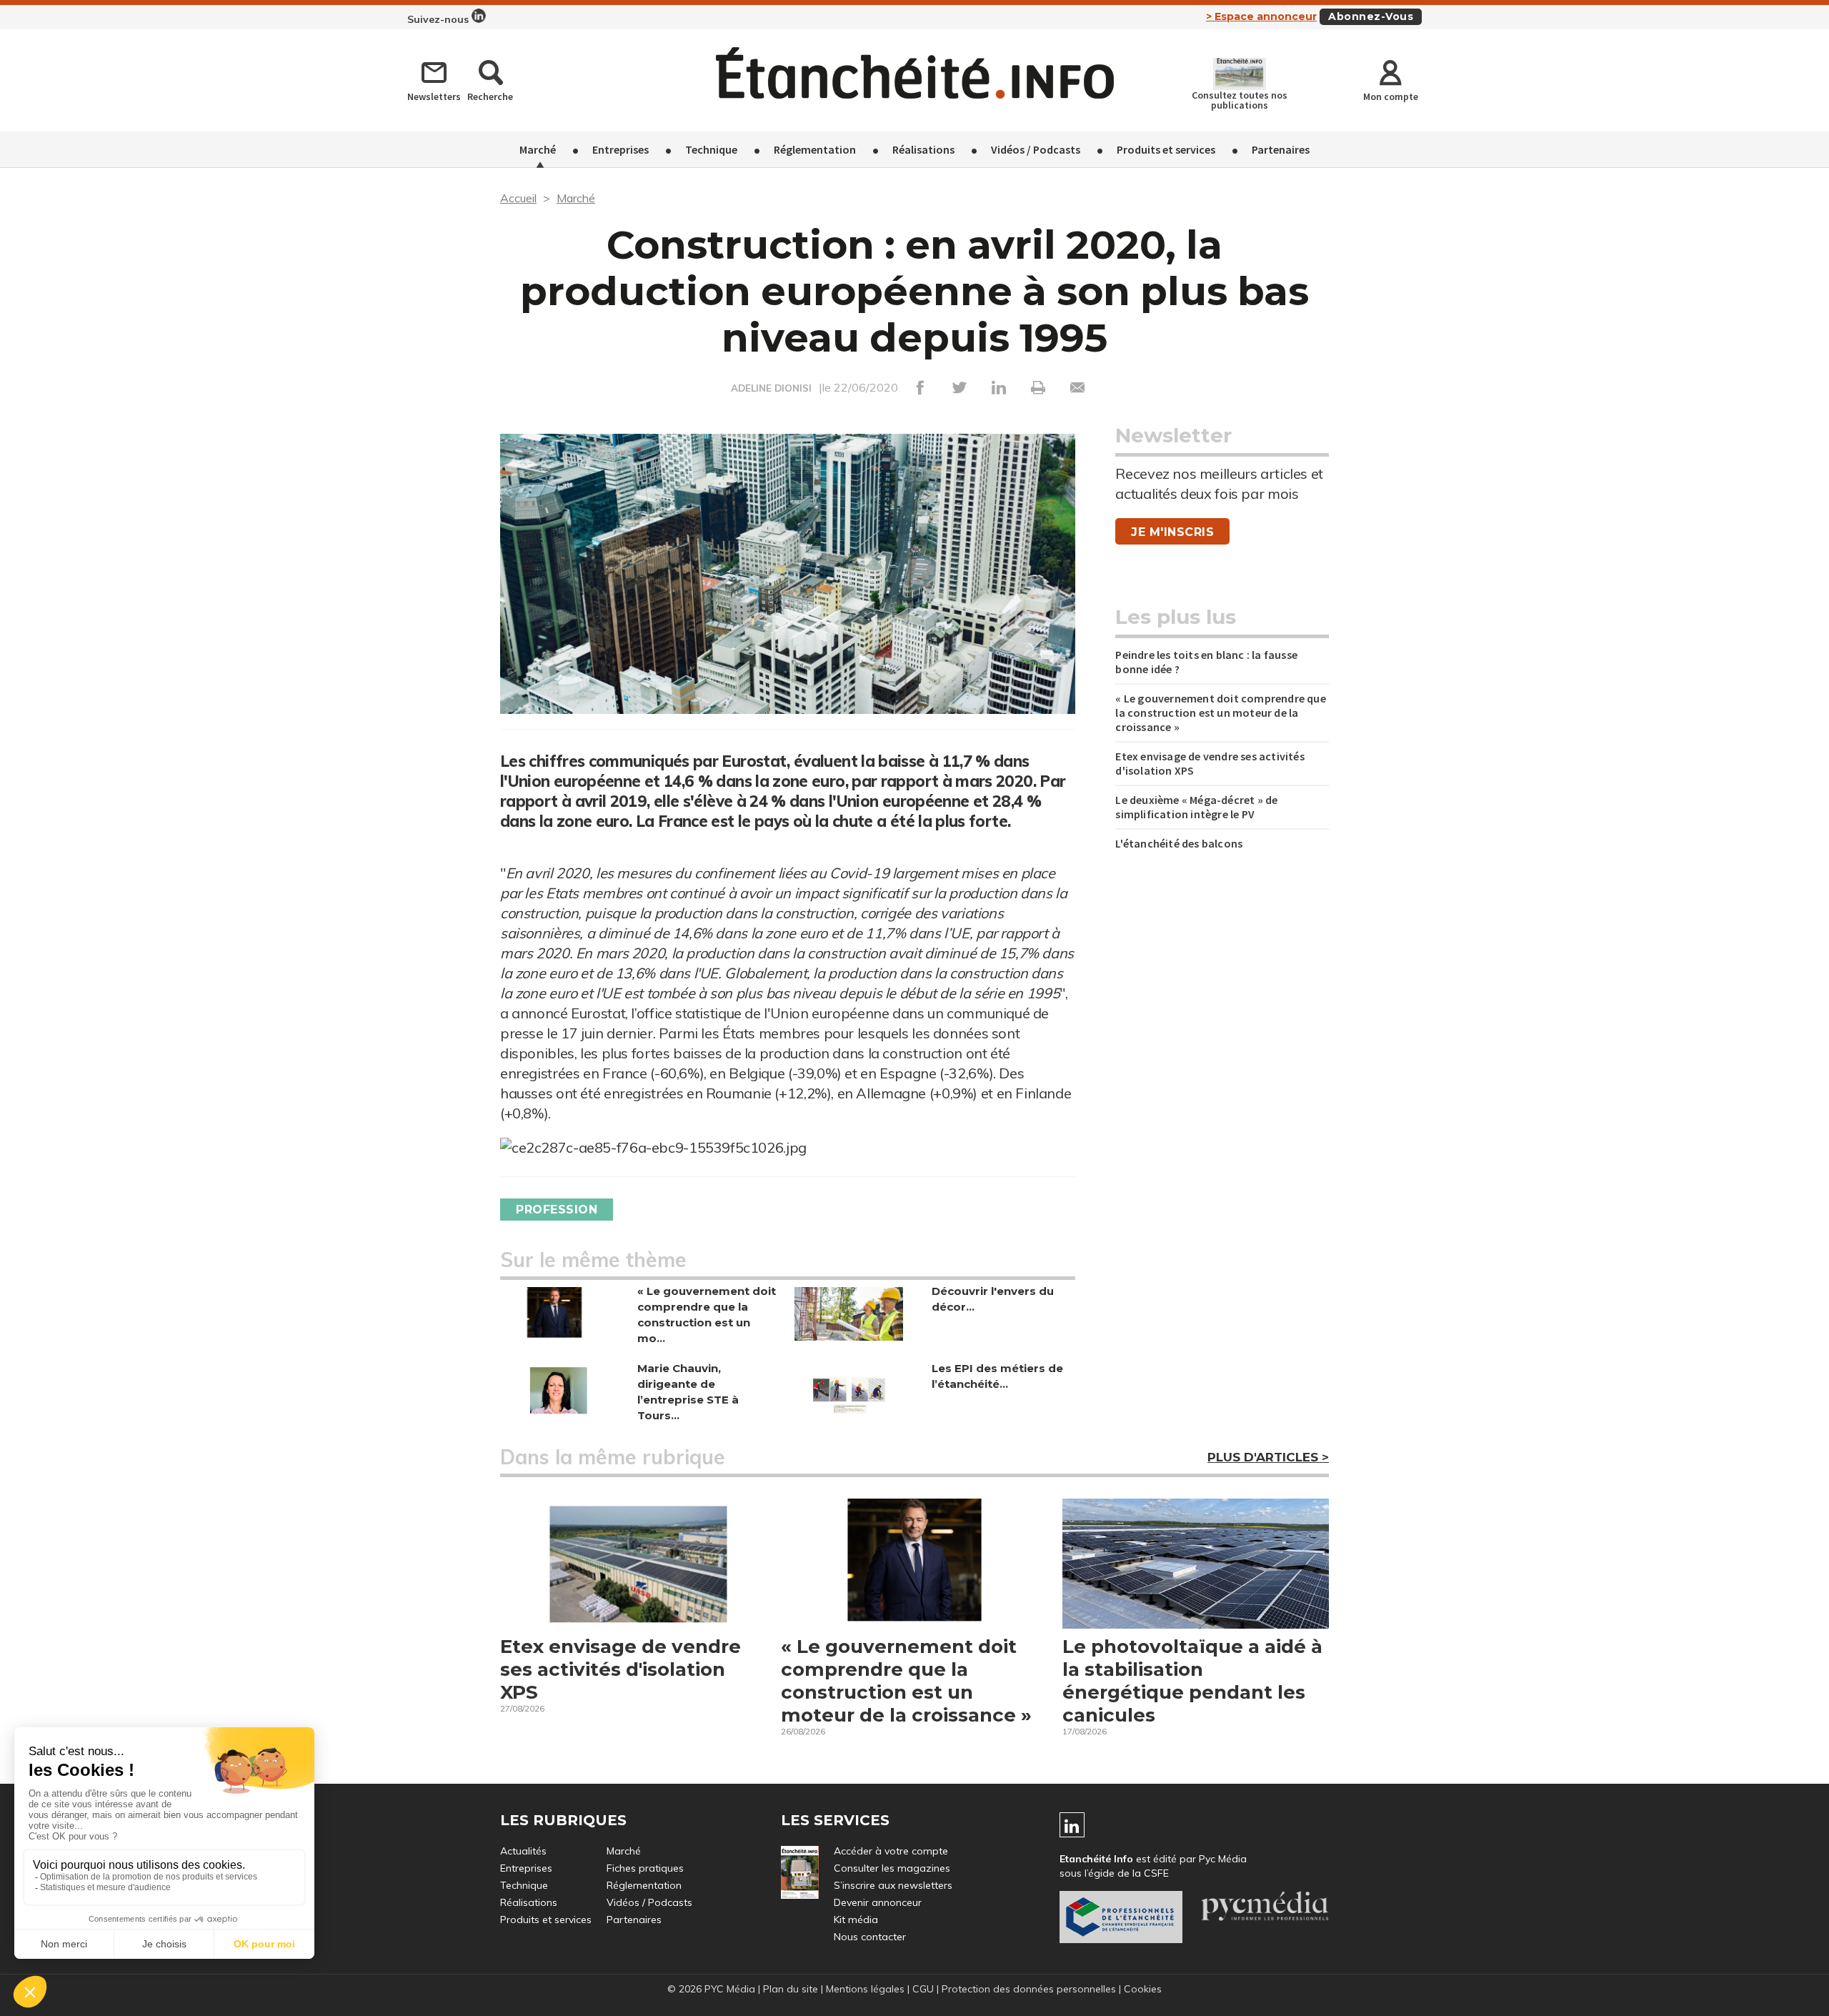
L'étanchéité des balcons (1179, 843)
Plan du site (791, 1989)
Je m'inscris (1172, 532)
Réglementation (815, 149)
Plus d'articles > (1268, 1457)
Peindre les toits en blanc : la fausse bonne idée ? (1206, 662)
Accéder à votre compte (891, 1851)
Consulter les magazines (892, 1868)
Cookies (1143, 1989)
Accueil (518, 198)
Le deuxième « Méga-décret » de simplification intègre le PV (1196, 807)
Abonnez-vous (1371, 16)
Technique (711, 149)
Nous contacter (870, 1937)
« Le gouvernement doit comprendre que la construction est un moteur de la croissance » (1220, 712)
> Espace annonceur (1261, 16)
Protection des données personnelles (1029, 1989)
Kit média (856, 1920)
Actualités (523, 1851)
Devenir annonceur (878, 1902)
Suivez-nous (439, 19)
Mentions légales (865, 1989)
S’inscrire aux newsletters (893, 1885)
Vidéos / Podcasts (1036, 149)
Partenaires (1281, 149)
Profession (557, 1210)
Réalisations (923, 149)
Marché (538, 149)
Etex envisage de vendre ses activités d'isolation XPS (1210, 763)
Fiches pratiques (645, 1868)
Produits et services (1166, 149)
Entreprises (621, 149)
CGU (923, 1989)
